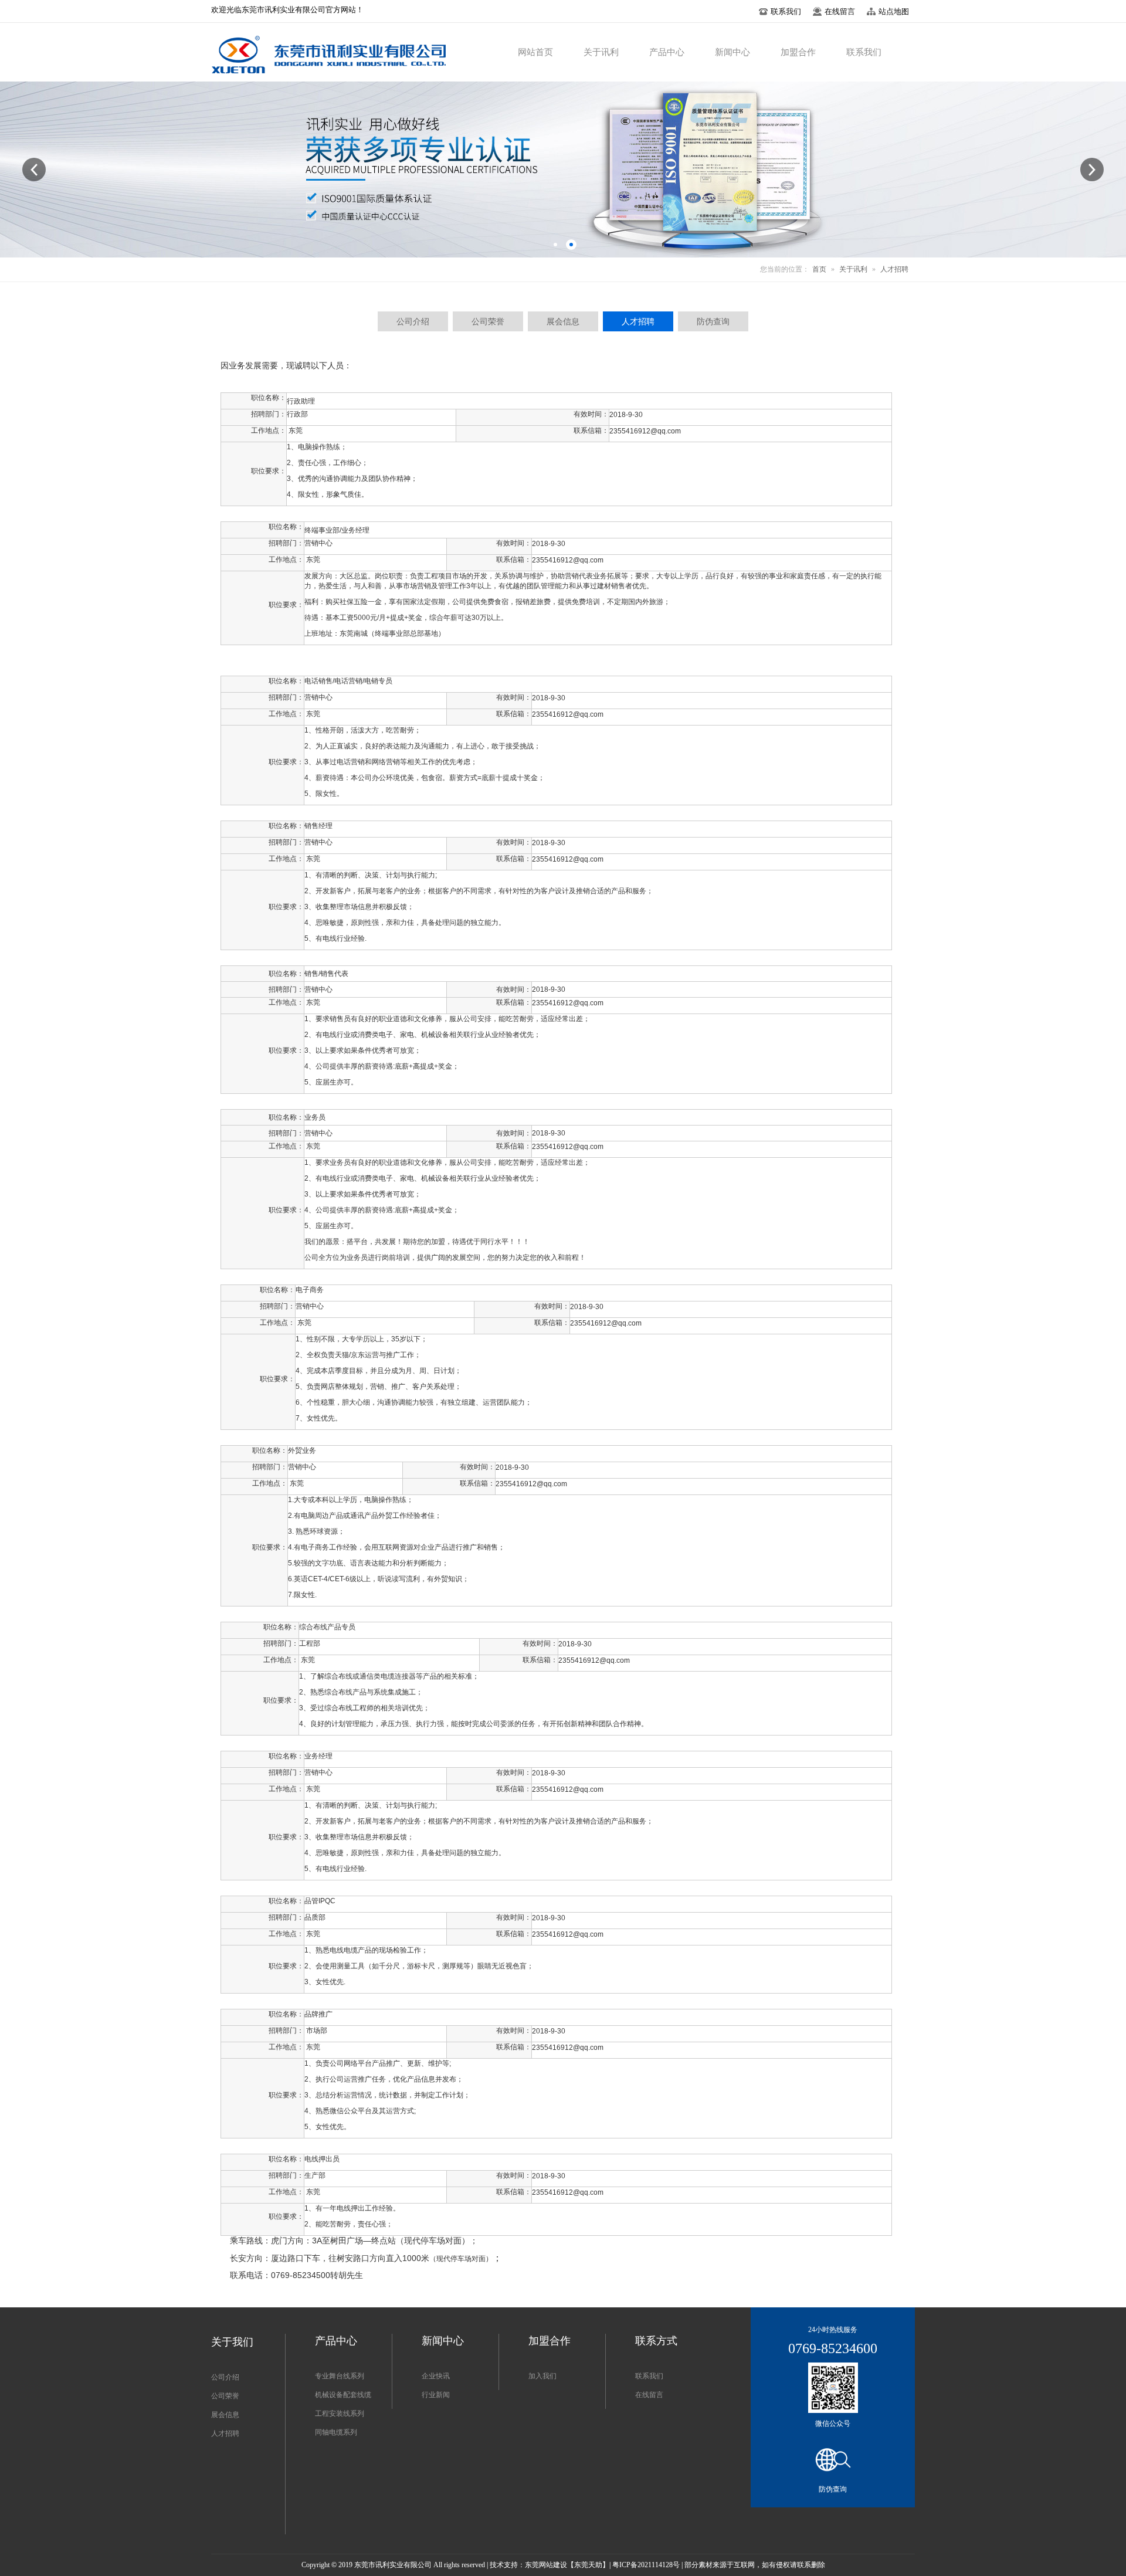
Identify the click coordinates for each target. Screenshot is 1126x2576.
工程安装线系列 (340, 2414)
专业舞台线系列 (340, 2376)
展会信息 (225, 2415)
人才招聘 (894, 269)
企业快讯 (436, 2376)
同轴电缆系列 (336, 2432)
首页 (819, 269)
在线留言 (649, 2395)
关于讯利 (853, 269)
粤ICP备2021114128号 (646, 2565)
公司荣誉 (225, 2396)
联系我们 (649, 2376)
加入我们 (542, 2376)
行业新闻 (436, 2395)
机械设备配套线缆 (343, 2395)
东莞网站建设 (546, 2565)
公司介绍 (225, 2377)
